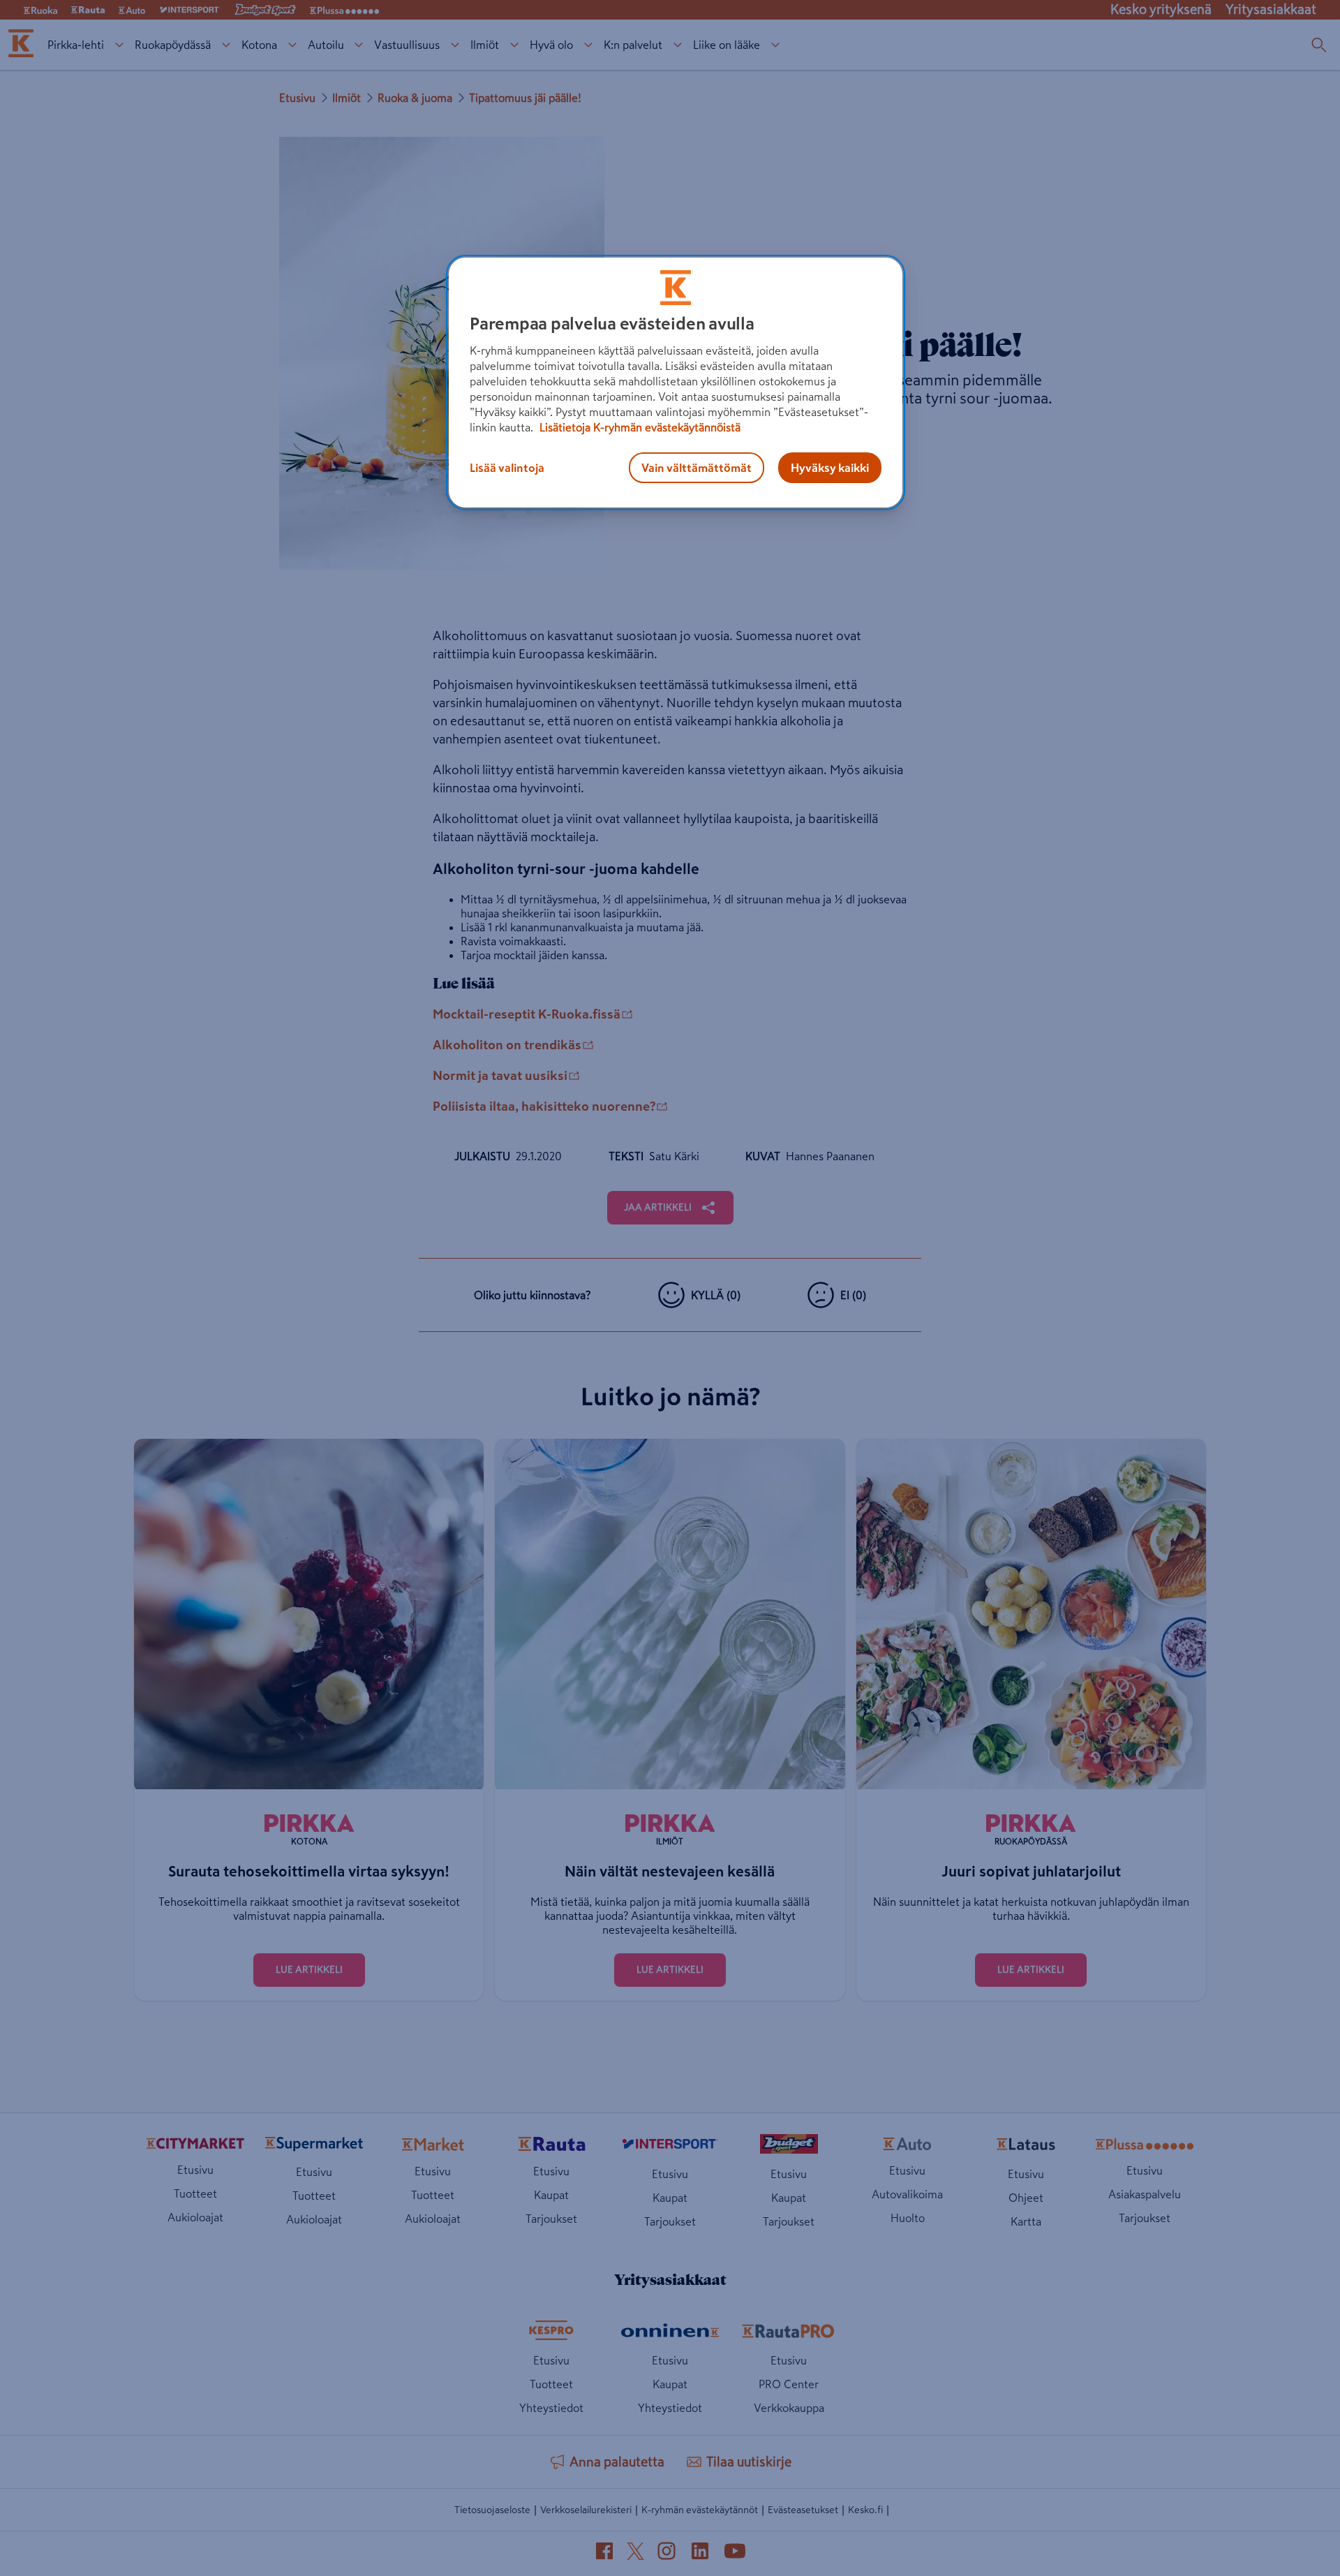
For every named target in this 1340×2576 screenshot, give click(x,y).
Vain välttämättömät (697, 468)
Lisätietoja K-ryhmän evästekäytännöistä (639, 427)
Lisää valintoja (507, 468)
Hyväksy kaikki (830, 468)
